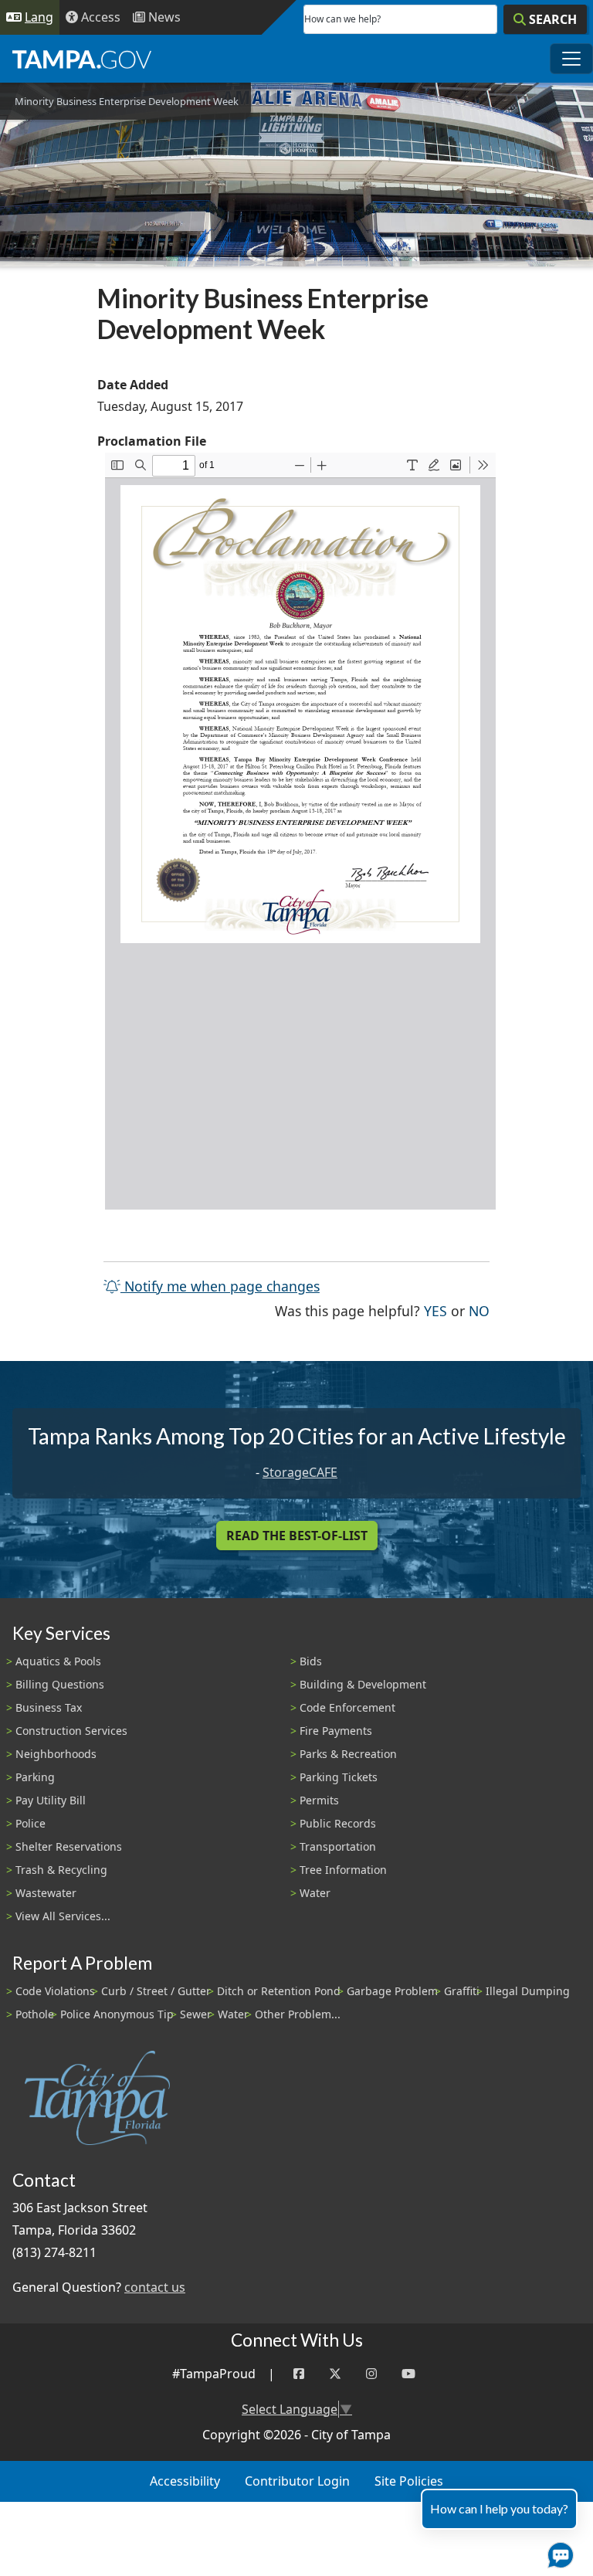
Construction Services (71, 1731)
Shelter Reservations (69, 1846)
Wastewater (46, 1893)
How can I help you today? (499, 2508)
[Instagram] (371, 2374)
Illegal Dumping (528, 1991)
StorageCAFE (300, 1472)
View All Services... (63, 1916)
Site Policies (409, 2481)
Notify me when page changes (220, 1286)
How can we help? (342, 19)
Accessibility (185, 2481)
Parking (35, 1777)
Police (30, 1823)
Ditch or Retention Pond (279, 1991)
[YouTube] (408, 2374)
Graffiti (462, 1991)
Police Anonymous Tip (117, 2014)
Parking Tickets (339, 1777)
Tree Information (343, 1870)
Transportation (338, 1846)
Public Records (338, 1823)
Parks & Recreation (348, 1754)
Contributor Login (297, 2481)
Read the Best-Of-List (297, 1536)
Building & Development (363, 1684)
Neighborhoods (56, 1754)
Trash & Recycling (61, 1870)
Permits (319, 1800)
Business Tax (49, 1707)
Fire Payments (336, 1731)
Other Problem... (298, 2014)
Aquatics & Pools (58, 1661)
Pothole (35, 2014)
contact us (155, 2287)
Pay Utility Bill (51, 1800)
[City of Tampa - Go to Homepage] (82, 59)
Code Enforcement (347, 1707)
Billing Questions (60, 1684)
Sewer (196, 2014)
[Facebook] (299, 2374)
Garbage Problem (392, 1991)
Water (315, 1893)
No (479, 1310)
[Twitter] (335, 2374)
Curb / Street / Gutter (156, 1991)
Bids (311, 1661)
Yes (435, 1310)
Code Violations (55, 1991)
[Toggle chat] (557, 2552)
